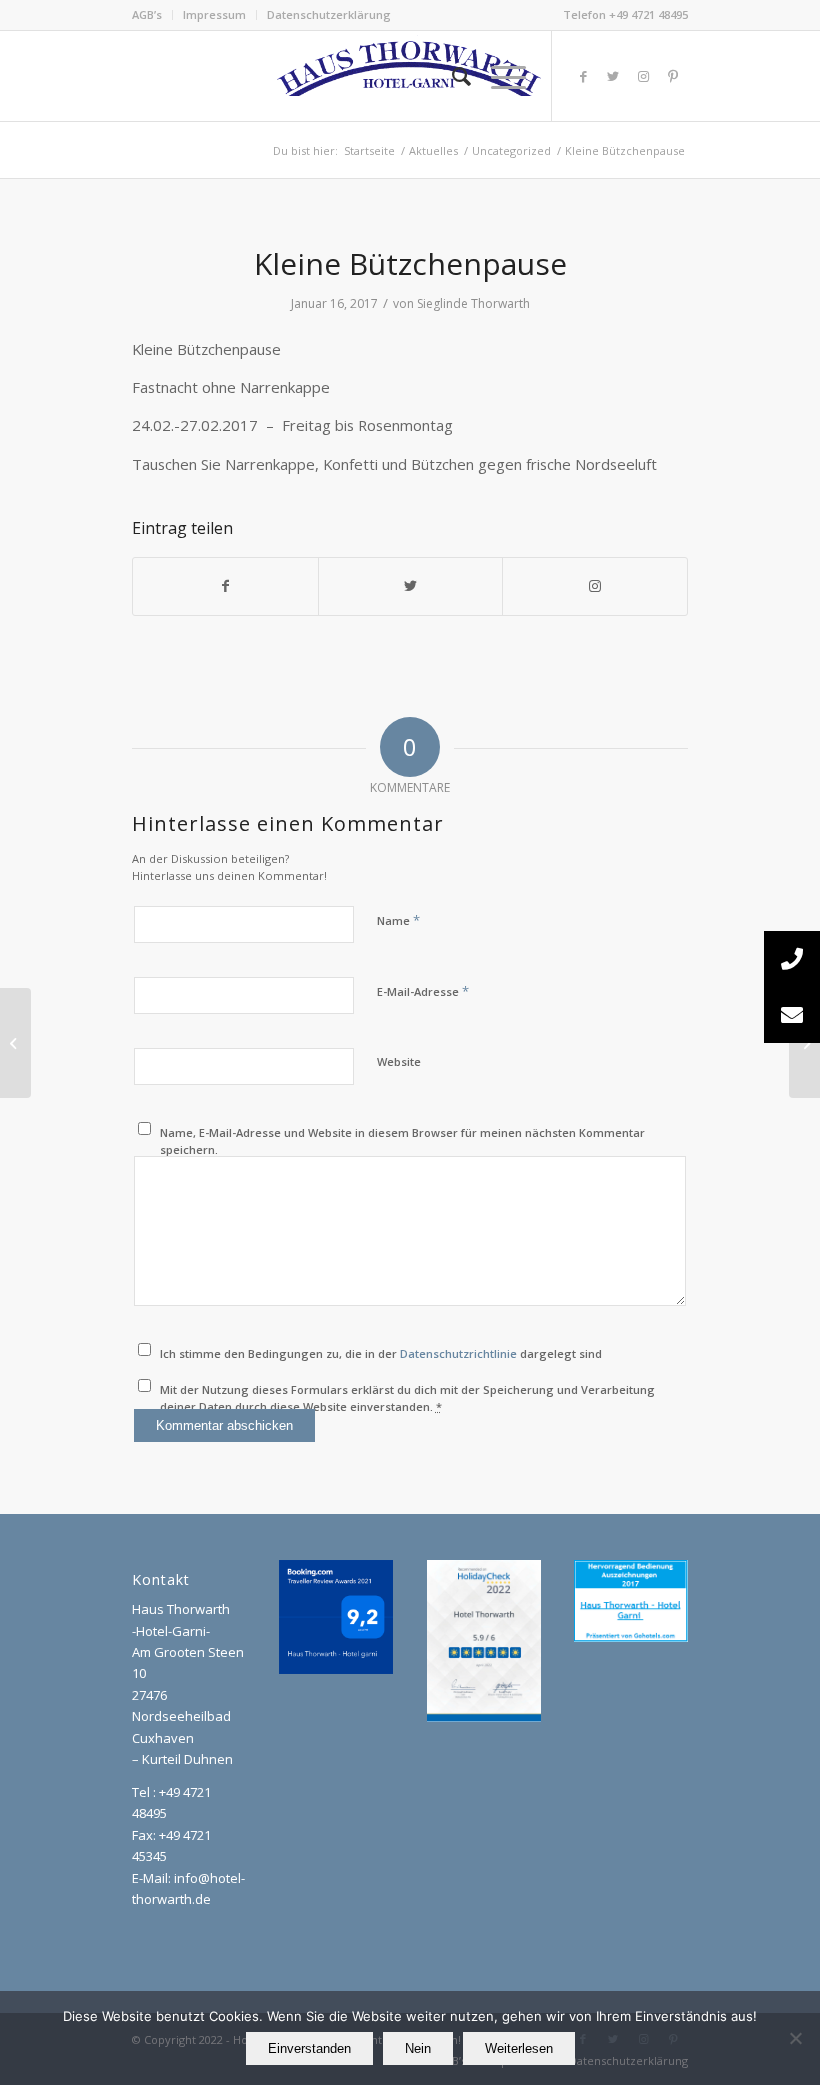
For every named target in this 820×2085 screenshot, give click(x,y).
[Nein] (795, 2038)
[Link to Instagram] (595, 586)
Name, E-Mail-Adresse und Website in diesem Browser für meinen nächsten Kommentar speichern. (402, 1141)
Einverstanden (309, 2048)
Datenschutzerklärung (329, 14)
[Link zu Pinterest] (673, 76)
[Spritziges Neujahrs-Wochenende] (15, 1043)
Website (399, 1061)
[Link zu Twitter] (613, 76)
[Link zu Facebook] (583, 76)
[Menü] (498, 76)
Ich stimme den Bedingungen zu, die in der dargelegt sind (381, 1353)
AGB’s (147, 14)
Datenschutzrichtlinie (458, 1353)
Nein (418, 2048)
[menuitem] (152, 15)
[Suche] (451, 76)
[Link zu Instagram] (643, 76)
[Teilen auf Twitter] (411, 586)
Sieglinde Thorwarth (473, 303)
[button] (792, 1015)
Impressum (214, 14)
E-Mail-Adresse (423, 991)
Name (398, 920)
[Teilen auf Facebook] (225, 586)
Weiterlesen (519, 2048)
